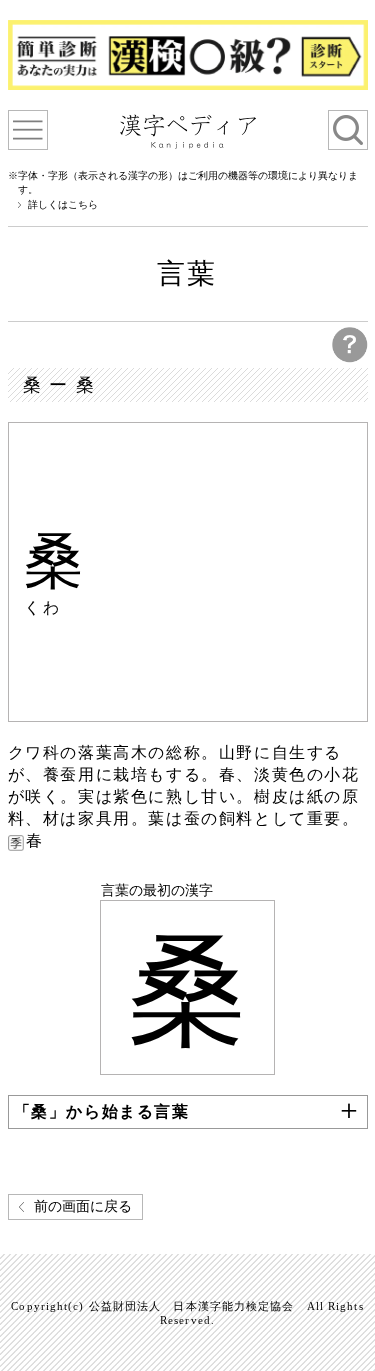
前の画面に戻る (83, 1206)
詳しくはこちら (63, 205)
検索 (348, 130)
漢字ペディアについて (28, 130)
